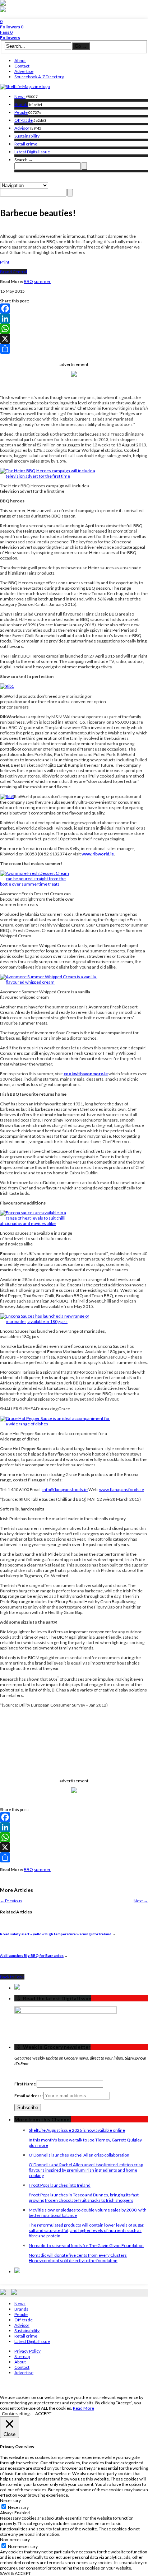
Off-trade (24, 120)
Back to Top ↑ (12, 1977)
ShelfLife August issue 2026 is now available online (77, 2130)
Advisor (22, 128)
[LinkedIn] (74, 319)
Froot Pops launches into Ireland (60, 2185)
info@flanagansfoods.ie (65, 1489)
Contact (22, 66)
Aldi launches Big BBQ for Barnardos (32, 1955)
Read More (84, 2408)
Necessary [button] (10, 2500)
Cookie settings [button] (17, 2413)
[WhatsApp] (74, 329)
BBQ (28, 281)
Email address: (29, 2096)
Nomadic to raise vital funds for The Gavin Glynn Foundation (86, 2245)
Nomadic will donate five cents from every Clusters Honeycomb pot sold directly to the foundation (78, 2258)
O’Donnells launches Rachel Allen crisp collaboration (79, 2155)
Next (141, 1901)
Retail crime (26, 144)
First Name (25, 2084)
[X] (74, 339)
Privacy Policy (27, 2351)
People (21, 112)
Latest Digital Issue (32, 152)
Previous (11, 1901)
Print (5, 262)
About (20, 61)
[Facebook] (74, 308)
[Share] (74, 349)
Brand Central (13, 272)
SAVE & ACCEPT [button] (15, 2573)
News (20, 96)
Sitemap (22, 2356)
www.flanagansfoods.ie (122, 1489)
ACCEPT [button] (43, 2413)
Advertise (24, 71)
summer (42, 281)
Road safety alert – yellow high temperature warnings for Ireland (56, 1934)
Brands (21, 104)
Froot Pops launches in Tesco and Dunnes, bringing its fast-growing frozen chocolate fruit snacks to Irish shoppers (84, 2197)
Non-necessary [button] (15, 2540)
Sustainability (27, 136)
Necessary (18, 2507)
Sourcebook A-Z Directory (39, 77)
